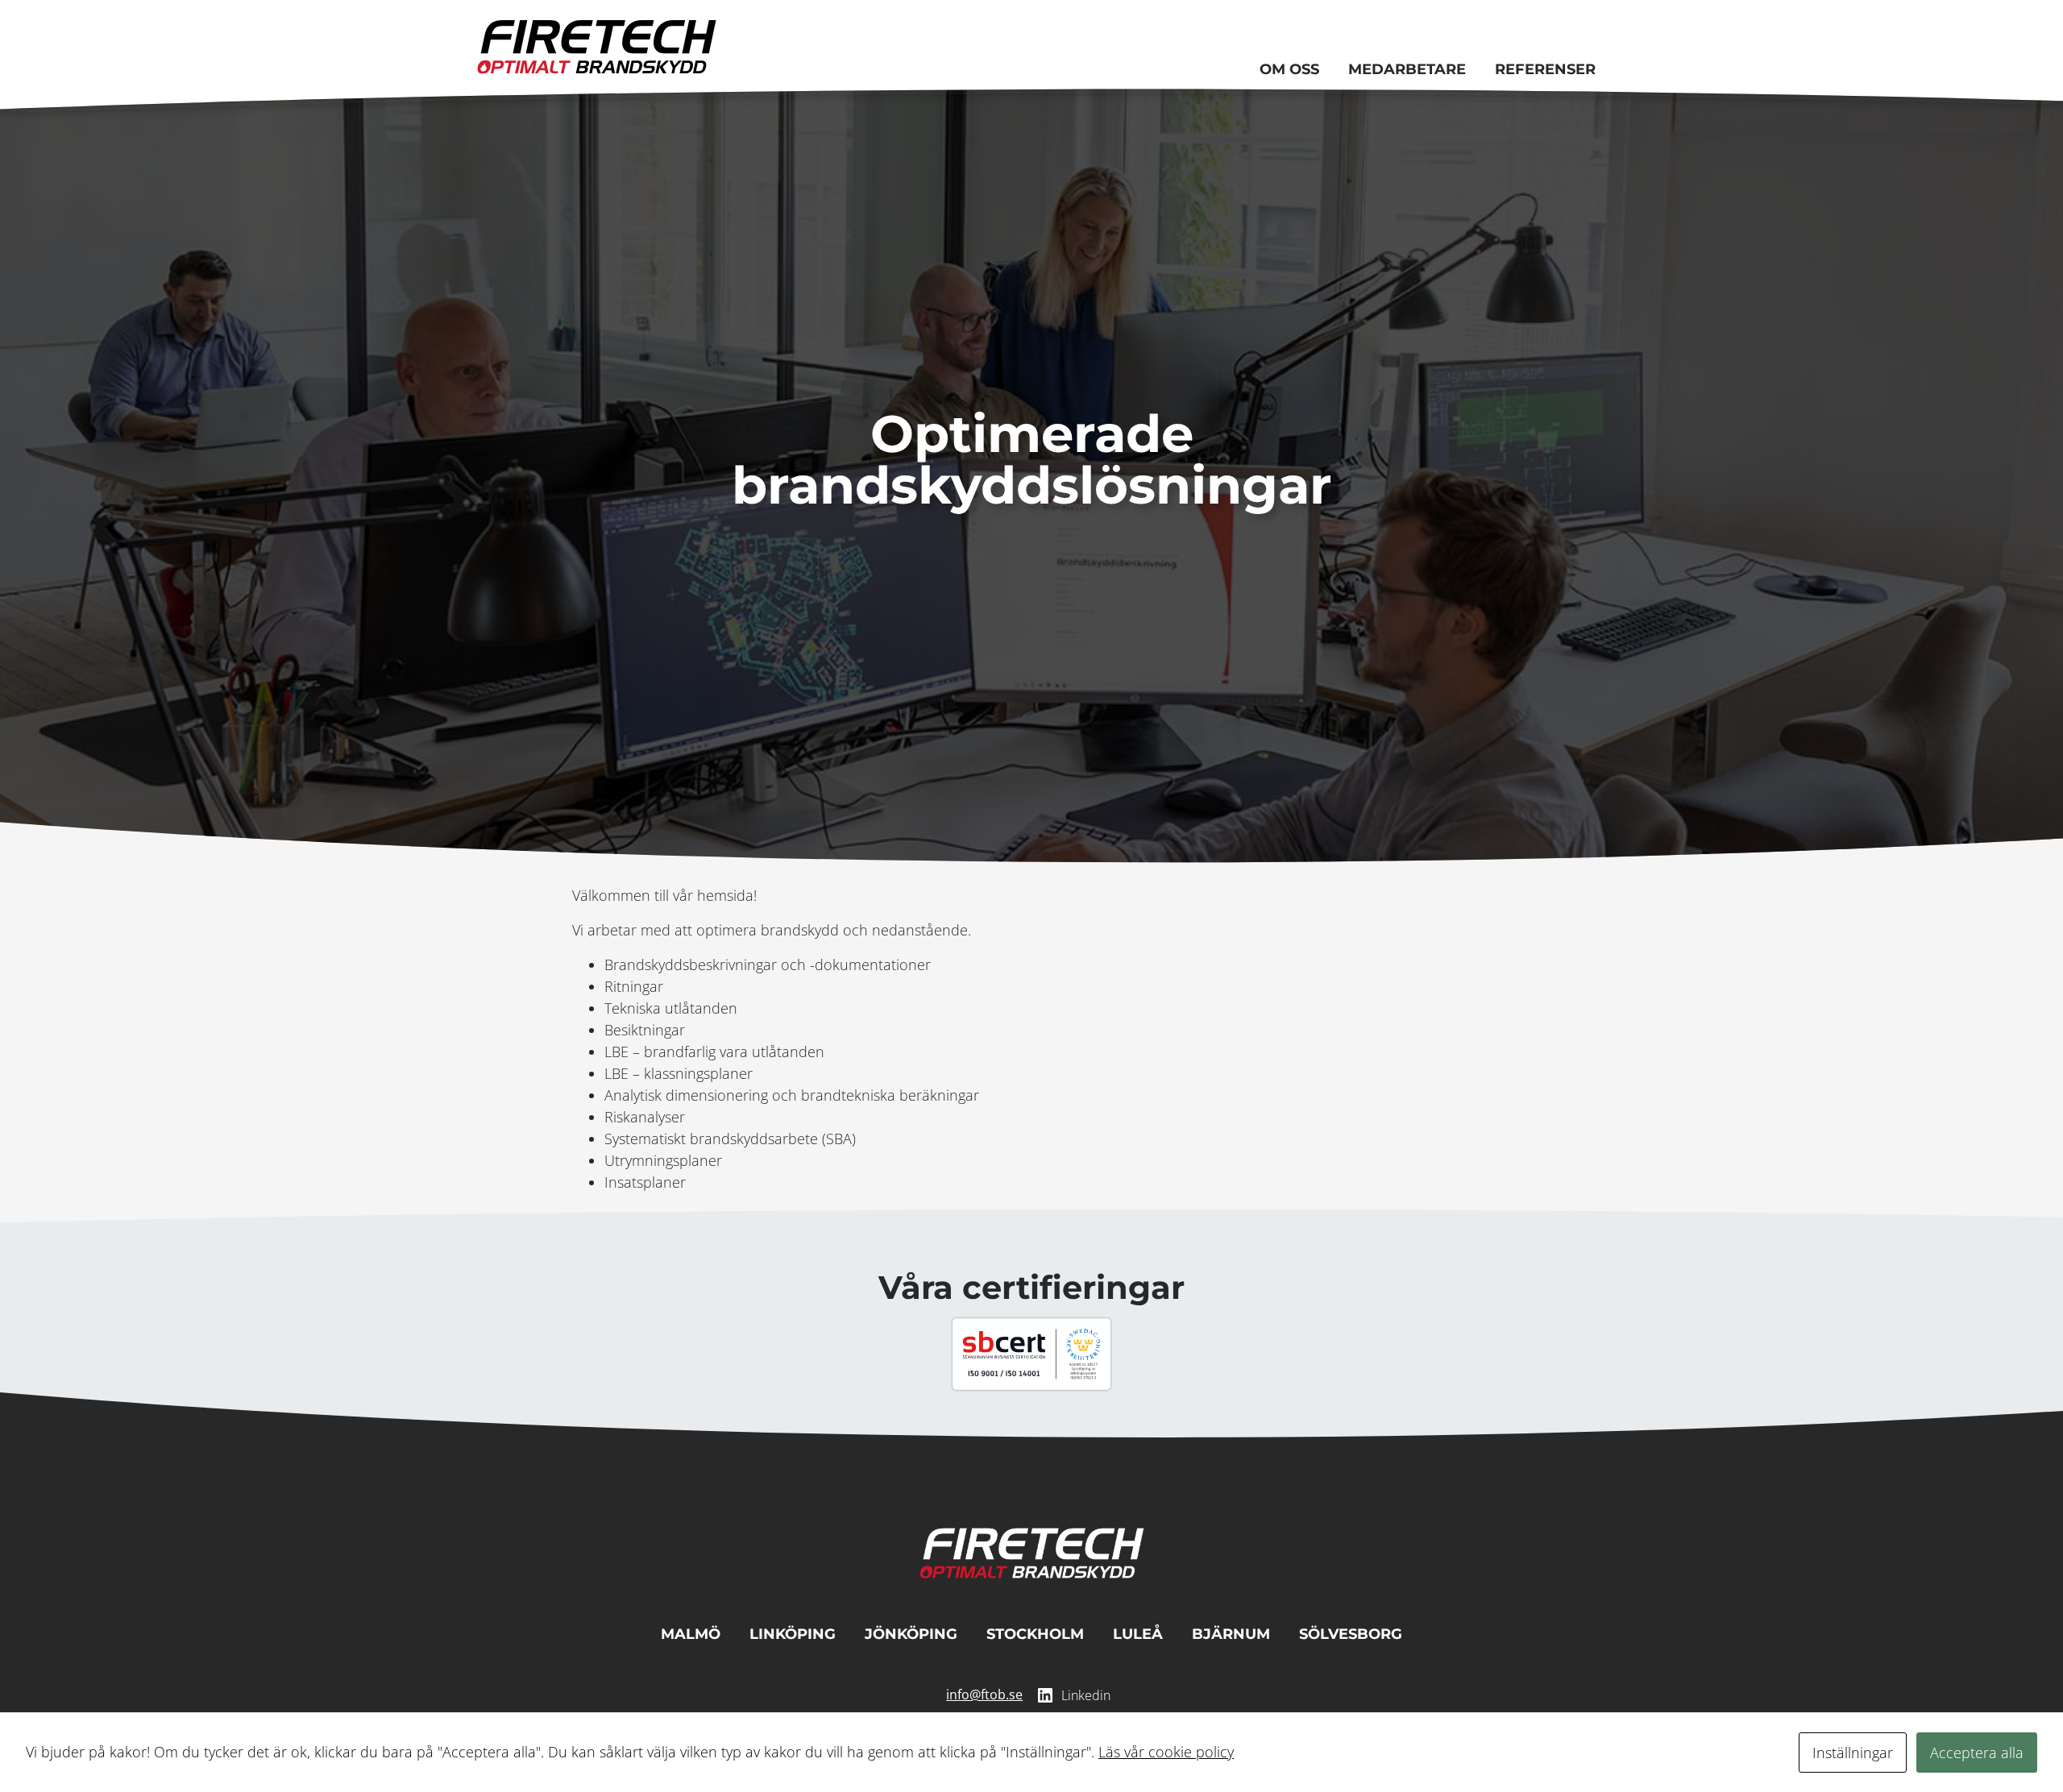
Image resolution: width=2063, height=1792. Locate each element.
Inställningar (1853, 1753)
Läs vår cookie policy (1166, 1752)
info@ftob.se (984, 1695)
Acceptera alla (1977, 1753)
